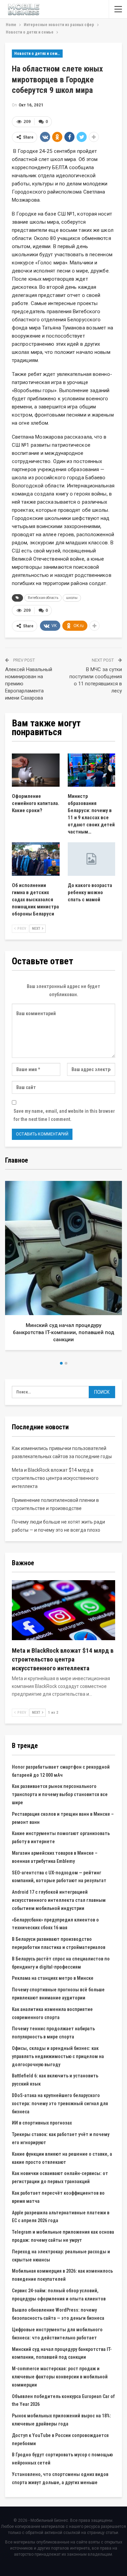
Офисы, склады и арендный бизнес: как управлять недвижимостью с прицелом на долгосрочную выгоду (58, 2056)
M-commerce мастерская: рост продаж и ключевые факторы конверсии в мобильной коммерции (60, 2377)
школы (72, 598)
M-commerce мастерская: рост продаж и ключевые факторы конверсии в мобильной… (64, 1332)
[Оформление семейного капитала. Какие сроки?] (36, 770)
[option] (63, 1268)
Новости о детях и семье (38, 54)
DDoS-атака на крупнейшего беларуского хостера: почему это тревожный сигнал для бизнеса (60, 2104)
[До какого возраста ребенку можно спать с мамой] (92, 859)
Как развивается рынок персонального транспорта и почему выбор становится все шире (60, 1794)
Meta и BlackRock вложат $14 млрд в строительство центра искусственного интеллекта (55, 1478)
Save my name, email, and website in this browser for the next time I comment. (64, 1115)
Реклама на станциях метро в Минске (53, 1978)
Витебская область (43, 598)
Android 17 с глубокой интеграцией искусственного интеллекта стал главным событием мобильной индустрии (59, 1900)
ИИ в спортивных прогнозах (42, 2123)
